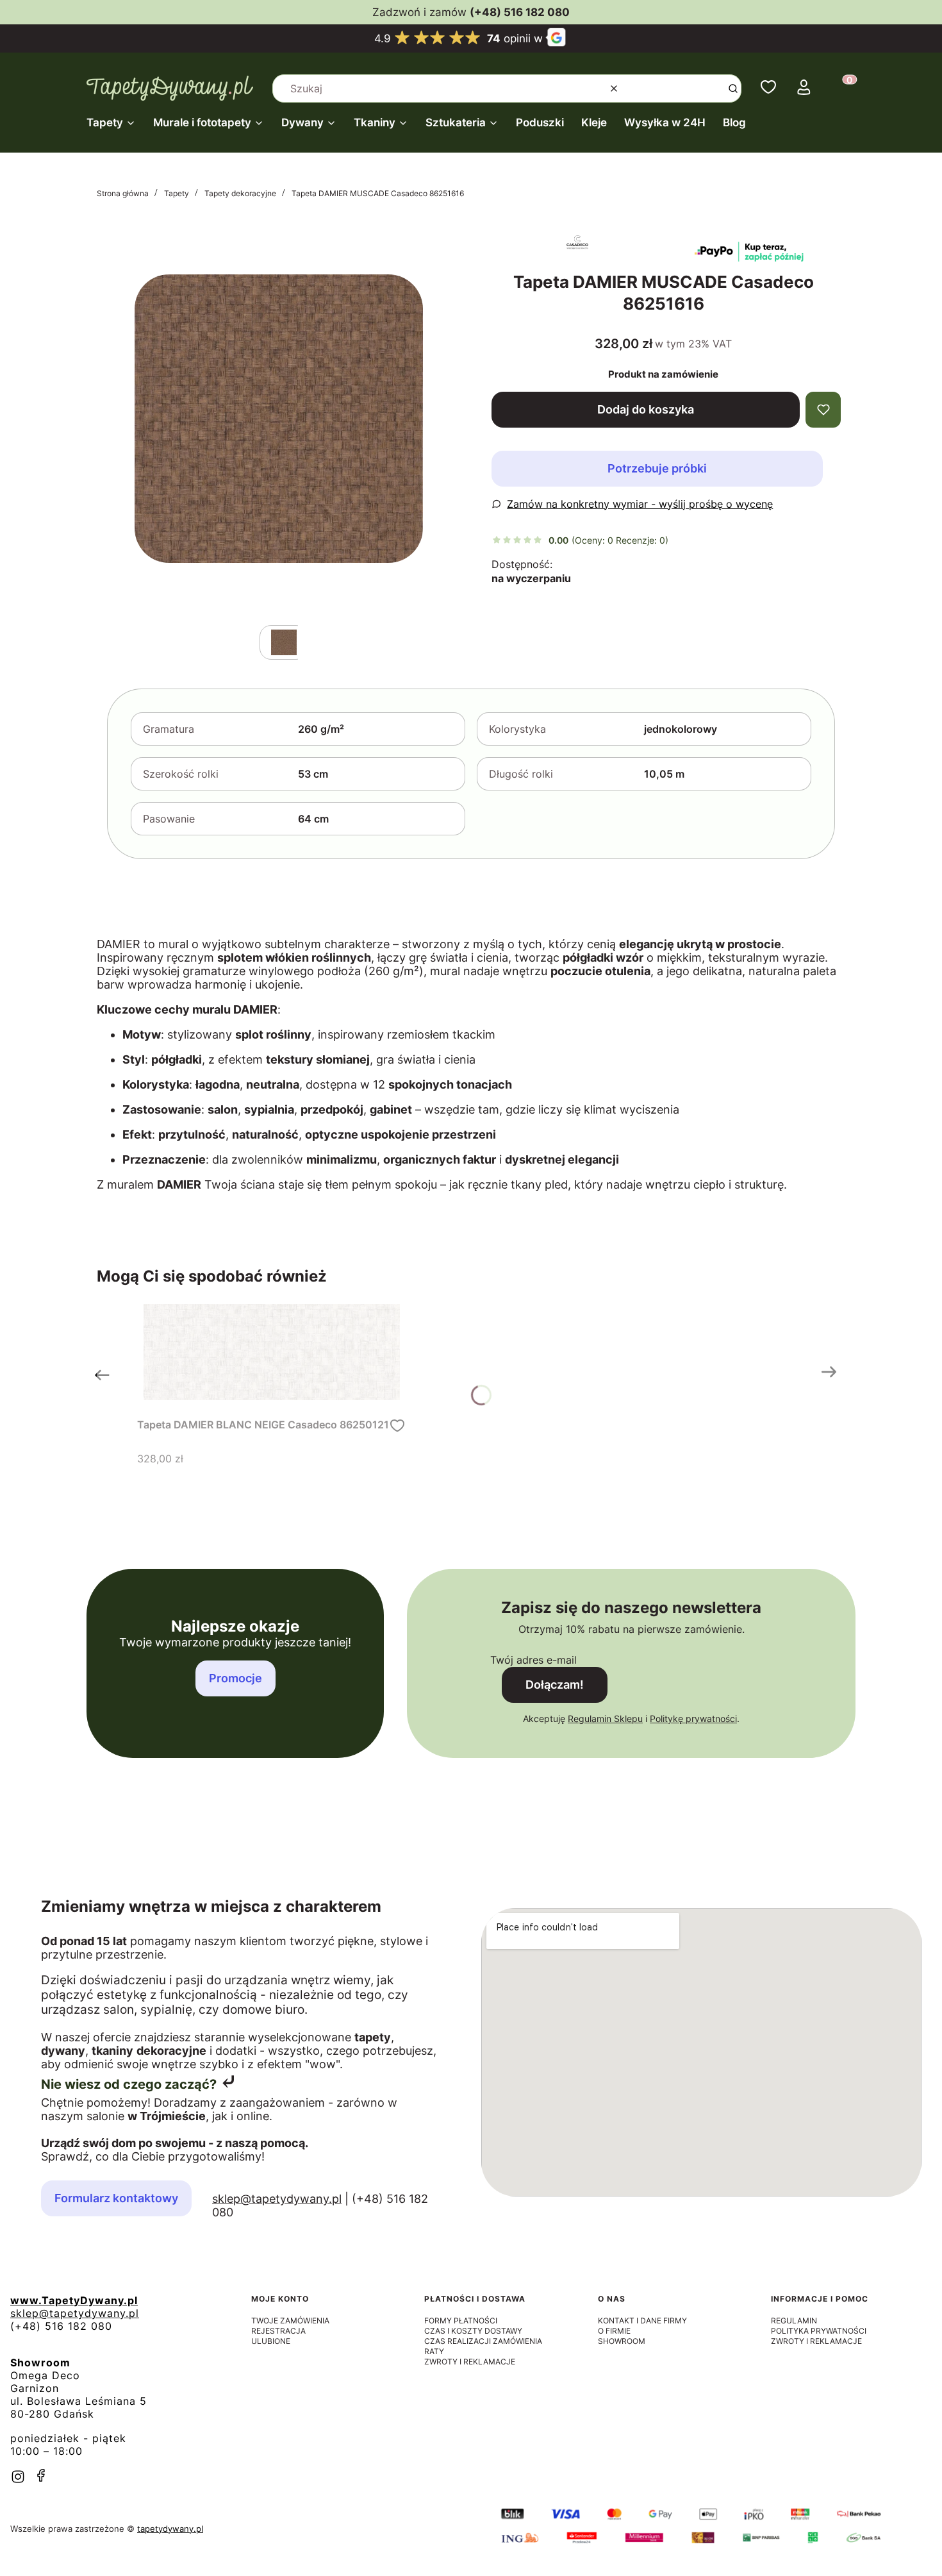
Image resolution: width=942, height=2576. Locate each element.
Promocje (235, 1678)
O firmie (614, 2331)
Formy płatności (461, 2321)
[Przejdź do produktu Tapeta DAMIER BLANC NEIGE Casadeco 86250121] (272, 1352)
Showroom (622, 2341)
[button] (733, 88)
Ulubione (271, 2341)
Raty (434, 2351)
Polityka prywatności (819, 2331)
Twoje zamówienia (290, 2321)
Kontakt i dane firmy (642, 2321)
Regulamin (794, 2321)
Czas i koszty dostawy (473, 2331)
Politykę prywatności (693, 1719)
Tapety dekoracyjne (240, 193)
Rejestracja (278, 2331)
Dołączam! (555, 1685)
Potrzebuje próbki (657, 468)
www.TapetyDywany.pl (74, 2300)
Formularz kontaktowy (116, 2198)
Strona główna (123, 193)
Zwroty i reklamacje (470, 2362)
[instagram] (18, 2477)
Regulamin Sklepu (605, 1719)
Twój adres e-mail (533, 1660)
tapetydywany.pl (170, 2529)
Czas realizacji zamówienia (483, 2341)
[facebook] (41, 2475)
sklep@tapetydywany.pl (277, 2199)
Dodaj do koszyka (646, 409)
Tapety (177, 193)
